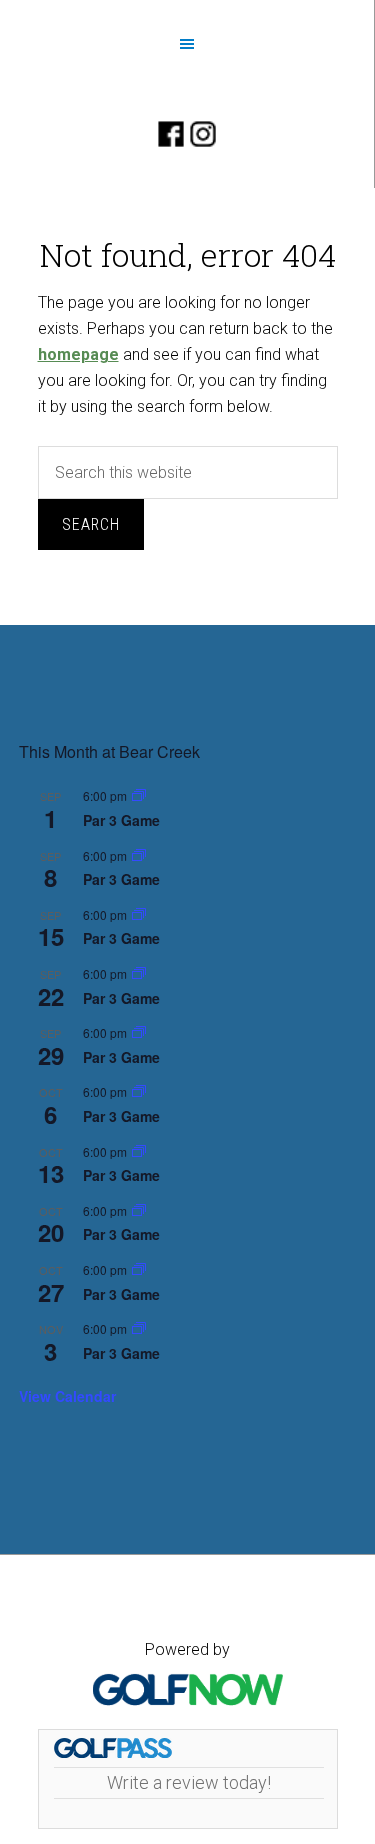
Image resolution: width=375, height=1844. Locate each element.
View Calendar (67, 1396)
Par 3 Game (121, 820)
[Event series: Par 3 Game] (139, 796)
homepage (78, 354)
